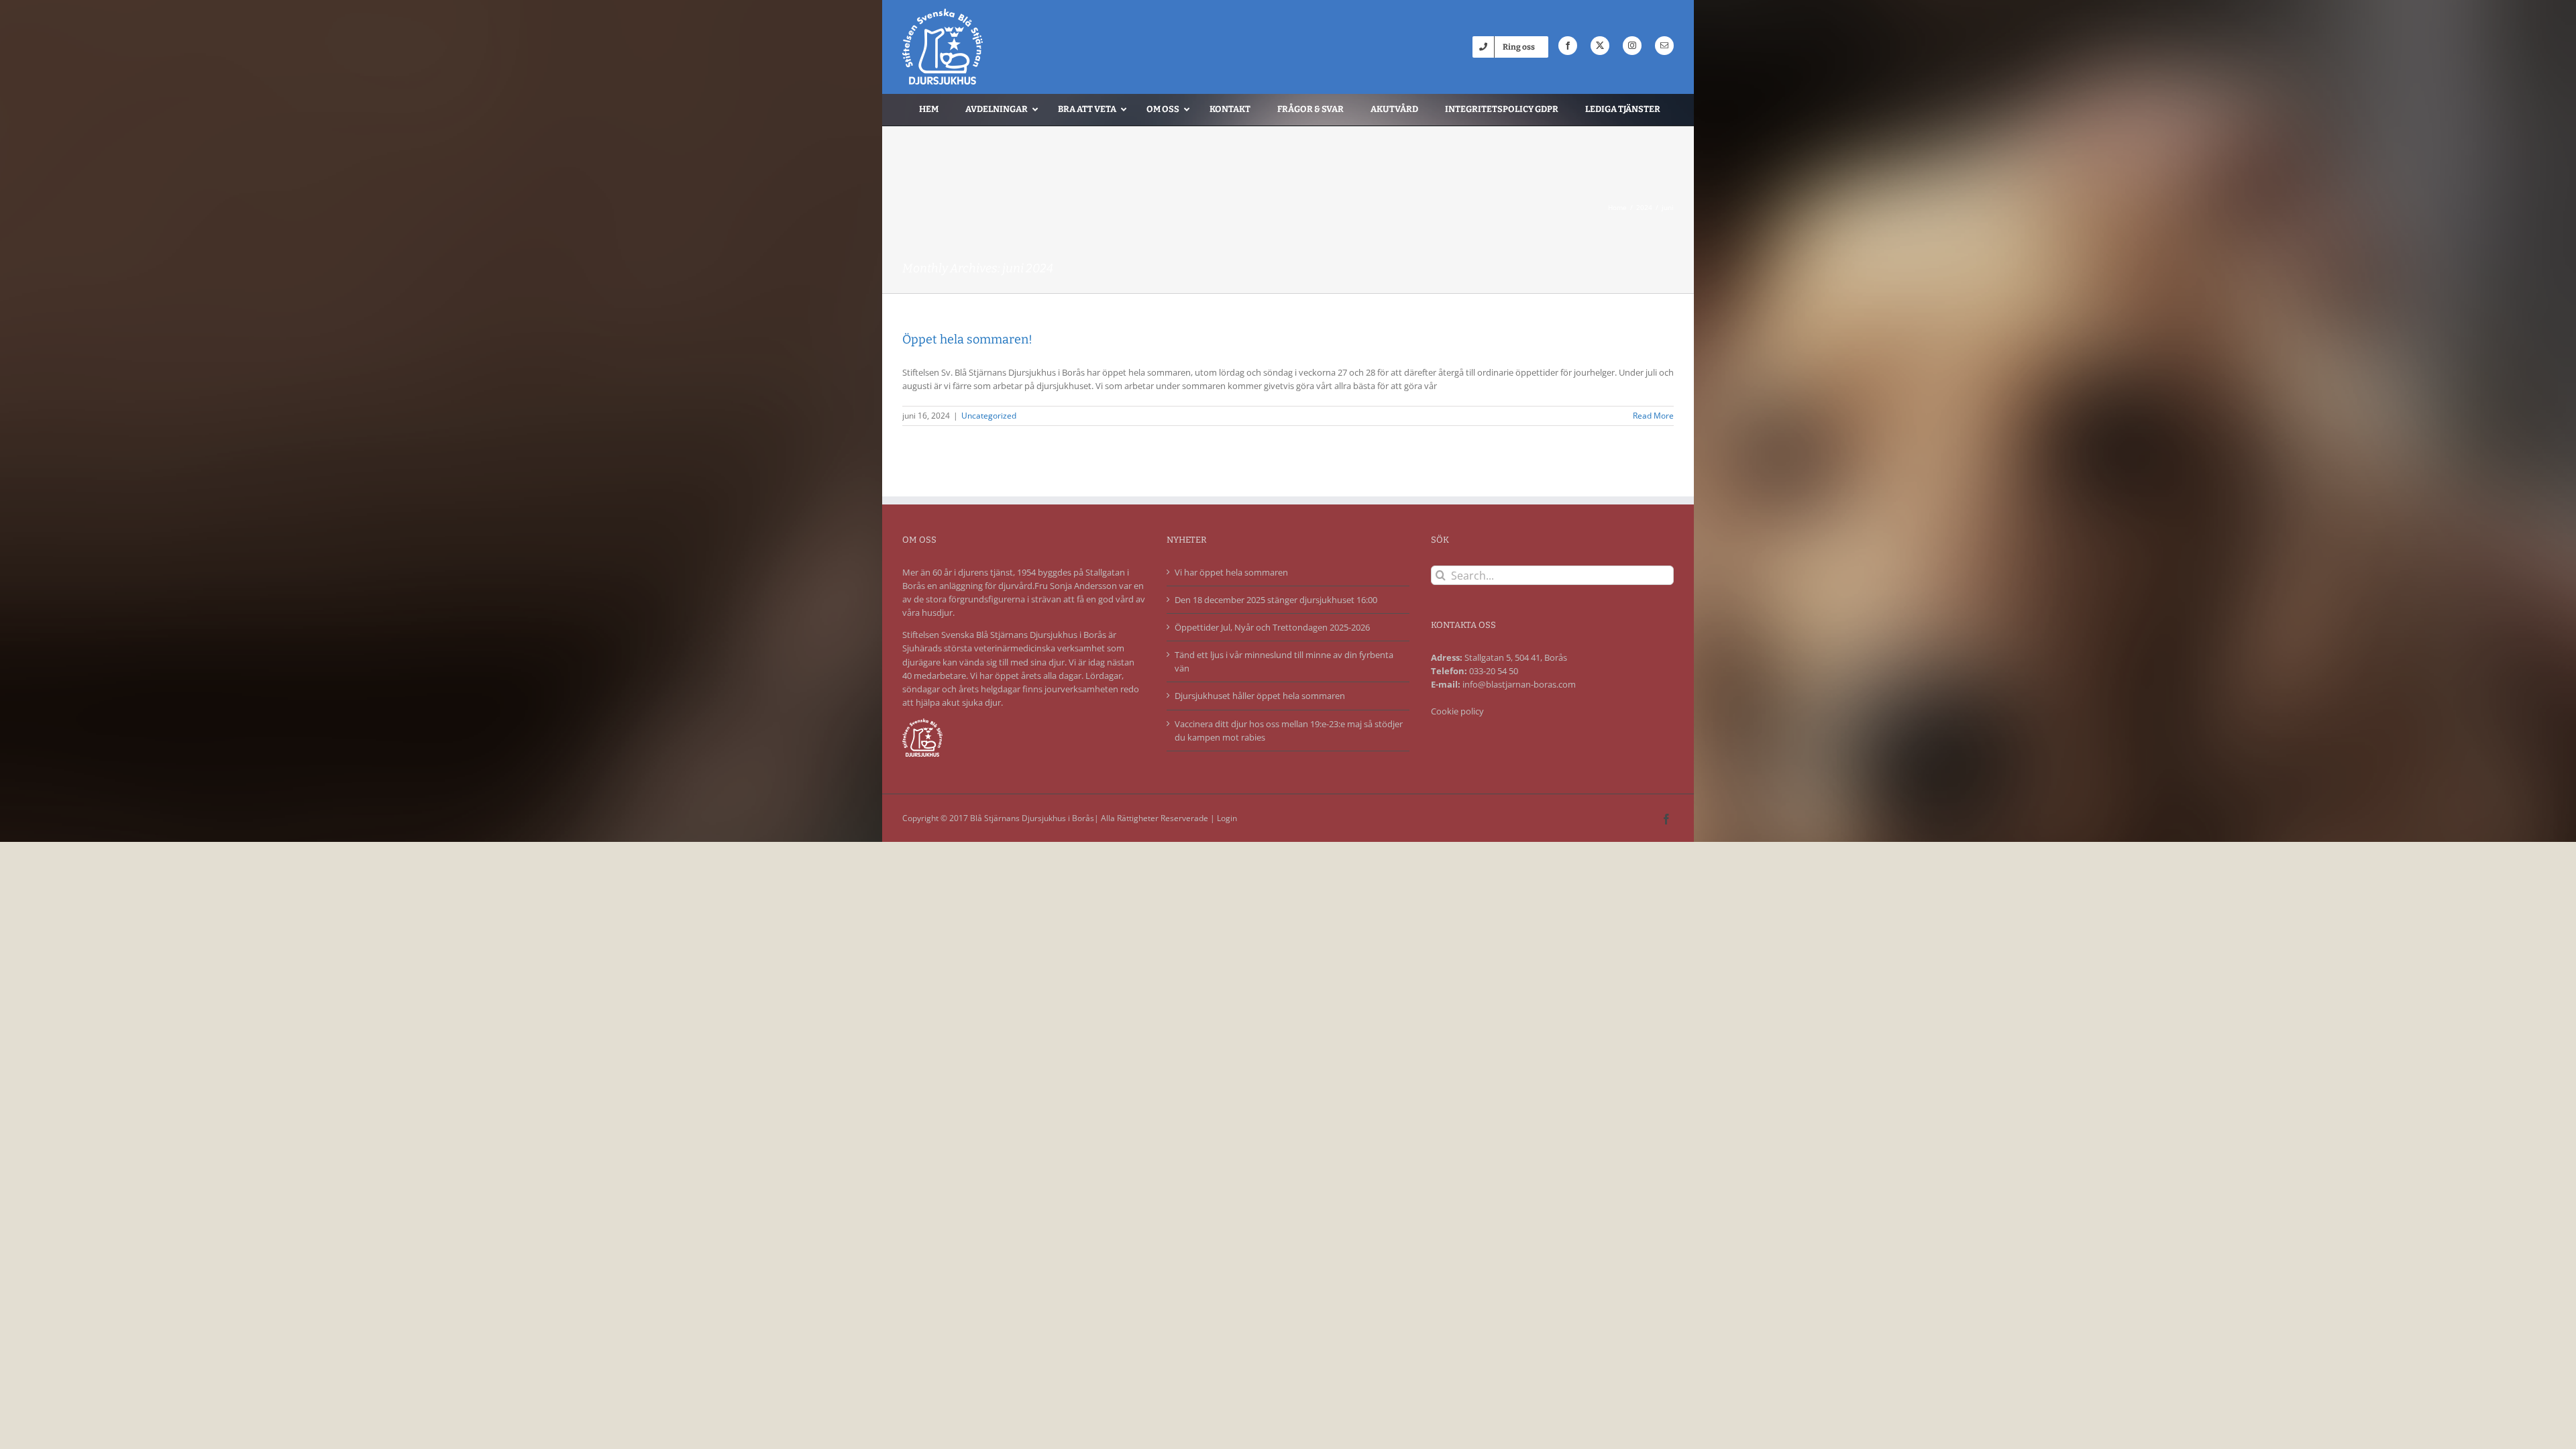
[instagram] (1632, 46)
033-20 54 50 (1494, 671)
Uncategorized (989, 416)
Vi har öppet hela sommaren (1231, 572)
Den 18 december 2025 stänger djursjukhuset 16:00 (1276, 600)
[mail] (1664, 46)
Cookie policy (1457, 711)
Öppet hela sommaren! (967, 339)
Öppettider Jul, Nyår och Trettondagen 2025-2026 (1272, 627)
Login (1227, 818)
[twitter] (1600, 46)
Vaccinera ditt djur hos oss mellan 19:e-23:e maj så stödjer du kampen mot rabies (1289, 731)
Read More (1653, 416)
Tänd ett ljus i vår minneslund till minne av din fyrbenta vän (1284, 661)
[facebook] (1568, 46)
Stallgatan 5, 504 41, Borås (1516, 657)
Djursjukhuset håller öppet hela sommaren (1260, 696)
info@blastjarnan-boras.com (1519, 684)
